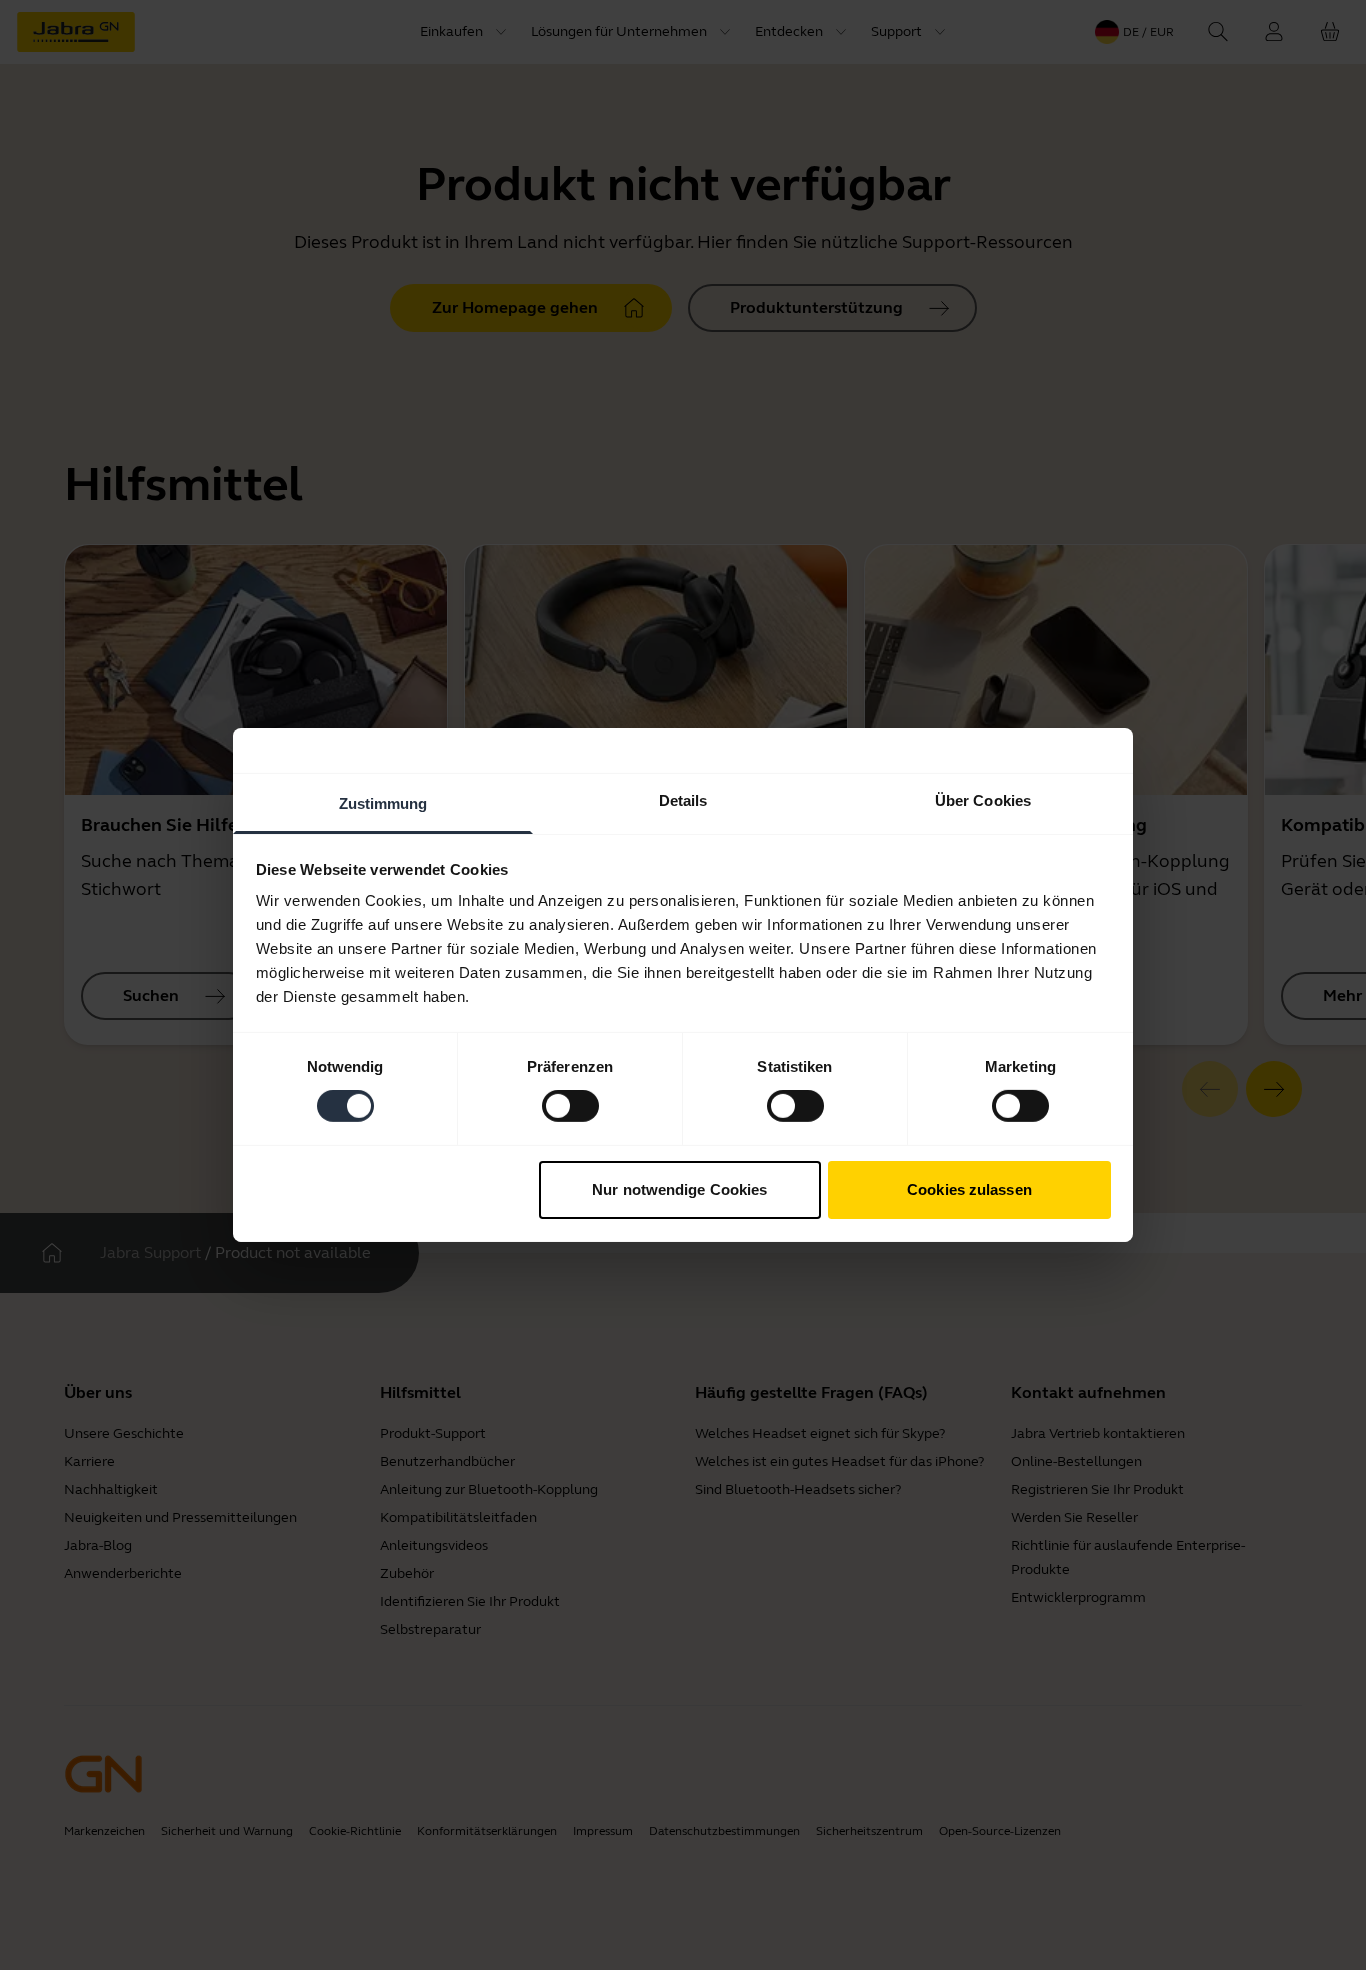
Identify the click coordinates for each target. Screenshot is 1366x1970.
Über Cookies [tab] (983, 800)
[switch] (570, 1106)
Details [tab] (683, 800)
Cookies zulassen (969, 1189)
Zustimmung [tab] (383, 803)
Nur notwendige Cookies (679, 1189)
